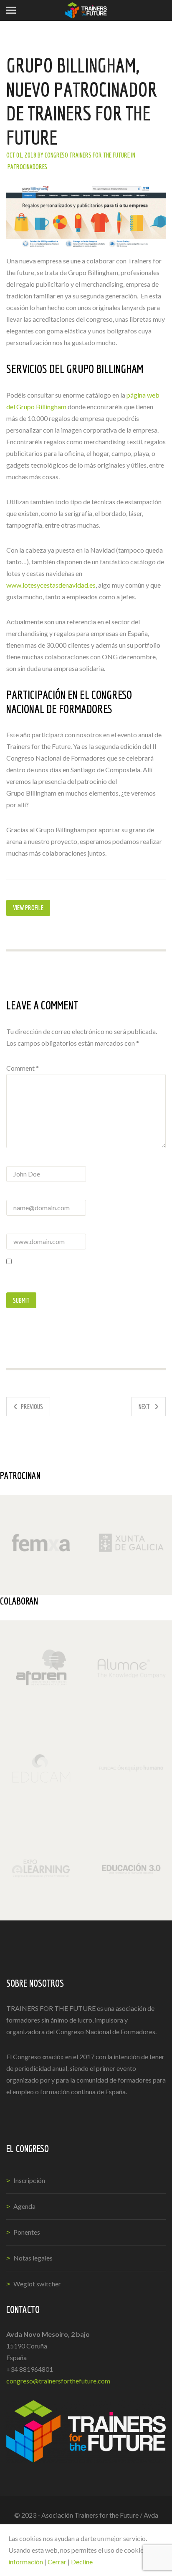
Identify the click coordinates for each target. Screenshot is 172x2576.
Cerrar (57, 2562)
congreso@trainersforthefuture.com (58, 2381)
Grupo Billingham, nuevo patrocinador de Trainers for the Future (82, 101)
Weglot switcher (37, 2284)
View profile (28, 908)
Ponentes (27, 2232)
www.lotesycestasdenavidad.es (51, 585)
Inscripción (29, 2180)
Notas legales (33, 2258)
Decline (82, 2562)
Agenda (24, 2206)
